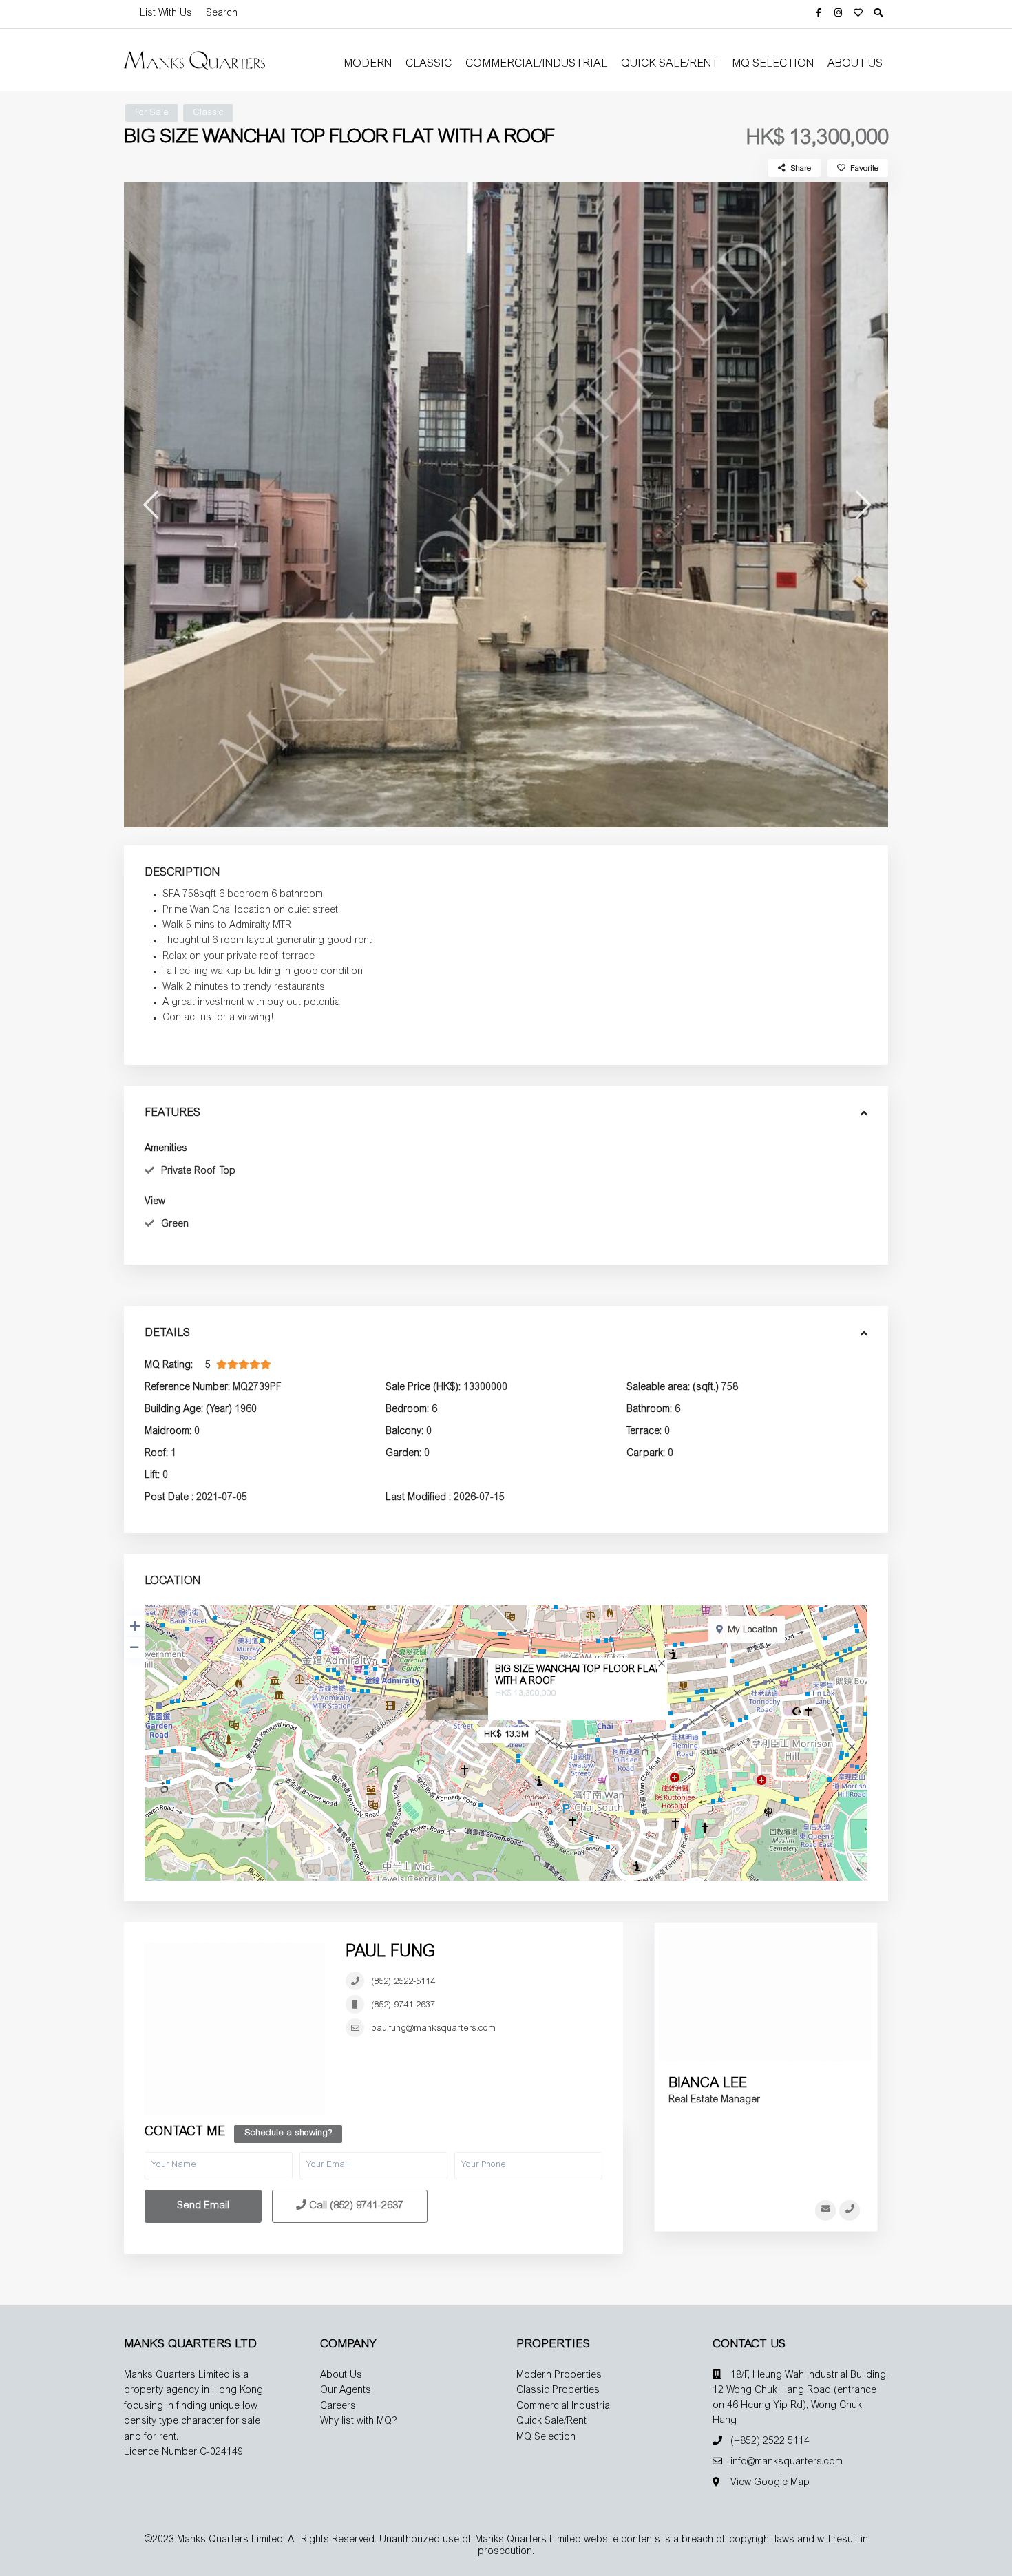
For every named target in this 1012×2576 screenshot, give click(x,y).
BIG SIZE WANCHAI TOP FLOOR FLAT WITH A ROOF (577, 1676)
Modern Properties (559, 2376)
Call (355, 2206)
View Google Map (770, 2483)
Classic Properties (558, 2391)
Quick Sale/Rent (670, 64)
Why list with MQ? (359, 2422)
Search (222, 14)
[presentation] (150, 504)
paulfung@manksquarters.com (433, 2029)
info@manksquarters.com (787, 2462)
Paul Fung (390, 1953)
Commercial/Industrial (536, 64)
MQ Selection (773, 64)
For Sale (152, 113)
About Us (855, 64)
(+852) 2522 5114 (770, 2442)
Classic (429, 64)
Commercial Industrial (564, 2407)
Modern (368, 64)
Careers (338, 2407)
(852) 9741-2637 (403, 2006)
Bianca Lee (708, 2084)
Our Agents (346, 2391)
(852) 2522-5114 (403, 1982)
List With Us (166, 14)
